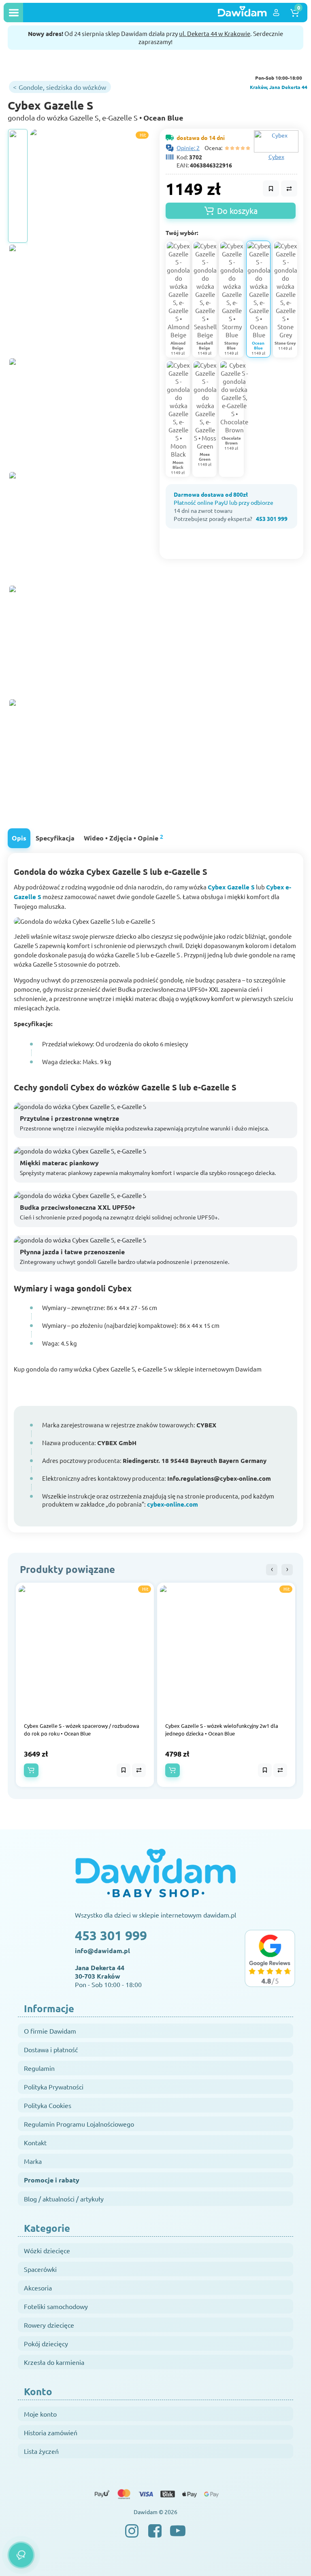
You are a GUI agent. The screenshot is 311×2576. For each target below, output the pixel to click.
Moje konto (40, 2414)
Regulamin (39, 2068)
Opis (19, 838)
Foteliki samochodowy (56, 2306)
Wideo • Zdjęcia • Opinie (124, 837)
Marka (33, 2161)
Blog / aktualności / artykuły (64, 2199)
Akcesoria (38, 2288)
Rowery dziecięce (49, 2325)
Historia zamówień (51, 2432)
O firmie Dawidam (50, 2031)
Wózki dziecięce (47, 2250)
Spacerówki (40, 2269)
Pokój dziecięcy (46, 2343)
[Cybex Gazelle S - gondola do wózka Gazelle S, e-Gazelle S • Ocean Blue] (18, 186)
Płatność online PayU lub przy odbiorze (224, 502)
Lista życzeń (41, 2451)
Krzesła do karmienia (54, 2362)
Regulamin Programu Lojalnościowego (79, 2124)
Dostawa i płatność (51, 2049)
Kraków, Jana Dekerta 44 (279, 87)
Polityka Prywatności (54, 2087)
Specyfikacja (55, 838)
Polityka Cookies (48, 2105)
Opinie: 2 (188, 148)
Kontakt (35, 2142)
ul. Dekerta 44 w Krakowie (215, 33)
